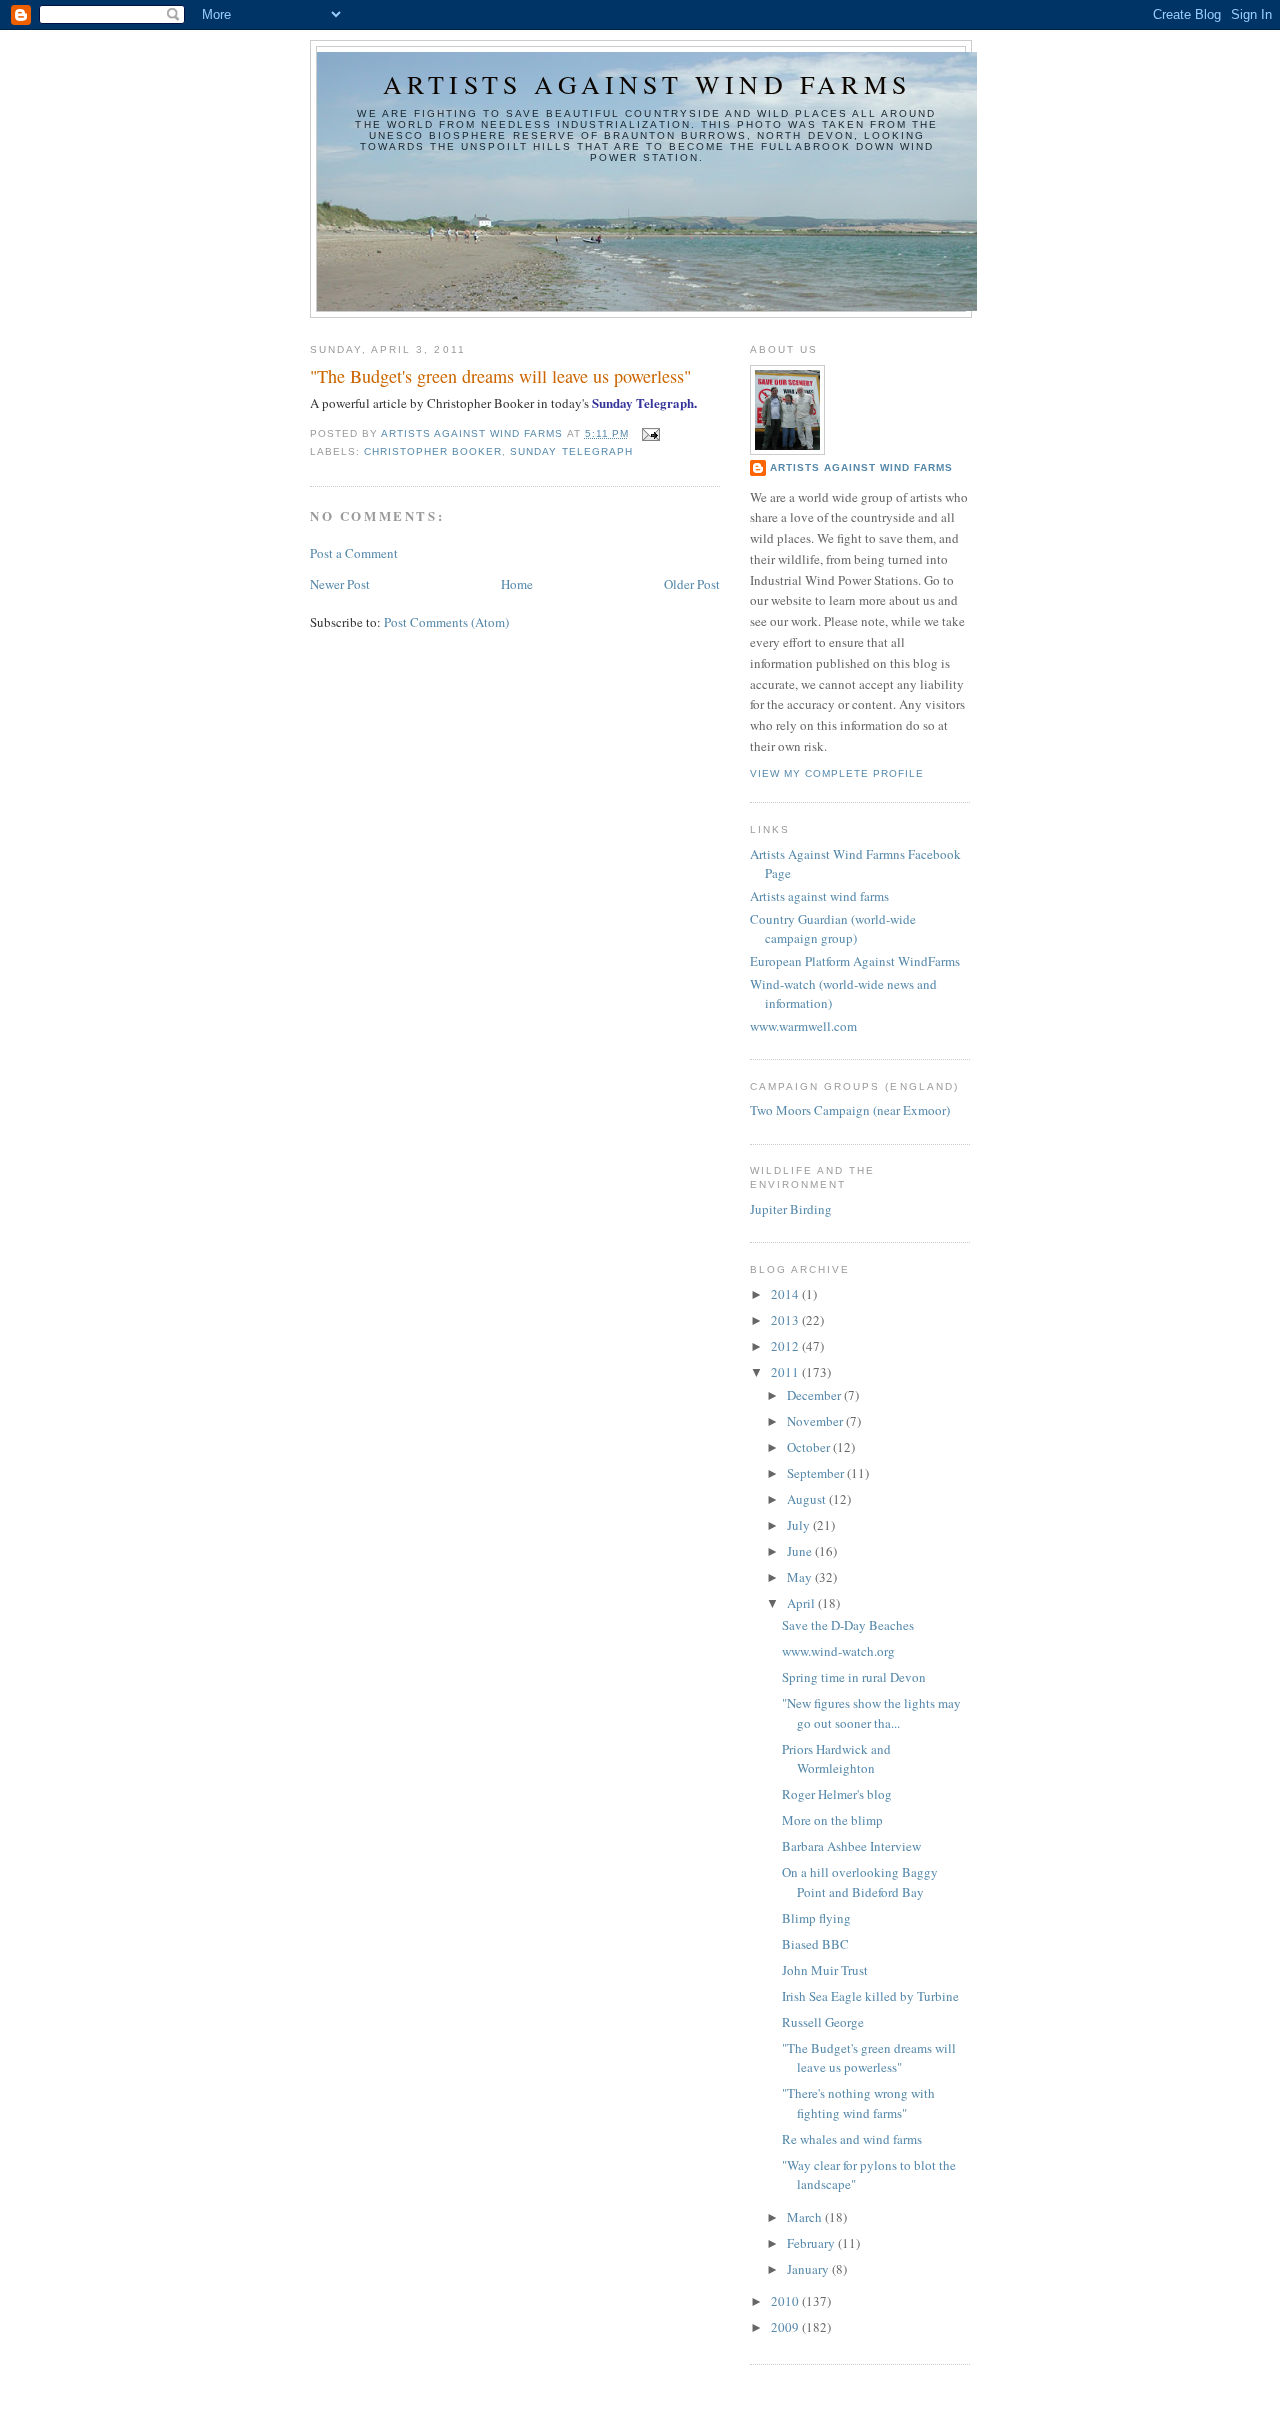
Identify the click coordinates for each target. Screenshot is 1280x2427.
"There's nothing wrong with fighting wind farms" (858, 2103)
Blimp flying (816, 1918)
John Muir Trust (825, 1970)
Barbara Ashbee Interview (851, 1846)
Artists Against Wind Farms (861, 467)
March (806, 2217)
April (802, 1603)
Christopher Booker (433, 451)
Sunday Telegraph (571, 451)
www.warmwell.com (803, 1026)
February (812, 2243)
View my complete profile (837, 773)
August (808, 1499)
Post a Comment (354, 553)
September (817, 1473)
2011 (786, 1372)
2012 (786, 1346)
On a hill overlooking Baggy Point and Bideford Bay (860, 1882)
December (815, 1395)
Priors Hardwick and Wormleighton (836, 1759)
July (800, 1525)
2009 (786, 2327)
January (809, 2269)
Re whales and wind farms (852, 2139)
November (816, 1421)
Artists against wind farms (647, 84)
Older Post (692, 584)
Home (517, 584)
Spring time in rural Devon (854, 1677)
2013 (786, 1320)
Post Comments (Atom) (446, 622)
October (810, 1447)
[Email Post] (650, 433)
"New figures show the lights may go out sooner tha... (871, 1713)
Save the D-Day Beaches (848, 1625)
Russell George (823, 2022)
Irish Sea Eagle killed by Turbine (870, 1996)
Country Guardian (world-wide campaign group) (833, 929)
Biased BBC (815, 1944)
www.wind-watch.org (838, 1651)
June (801, 1551)
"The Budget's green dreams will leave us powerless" (869, 2058)
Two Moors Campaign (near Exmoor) (850, 1110)
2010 (786, 2301)
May (801, 1577)
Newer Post (340, 584)
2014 (786, 1294)
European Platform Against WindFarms (855, 961)
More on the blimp (832, 1820)
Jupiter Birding (791, 1209)
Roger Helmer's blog (837, 1794)
